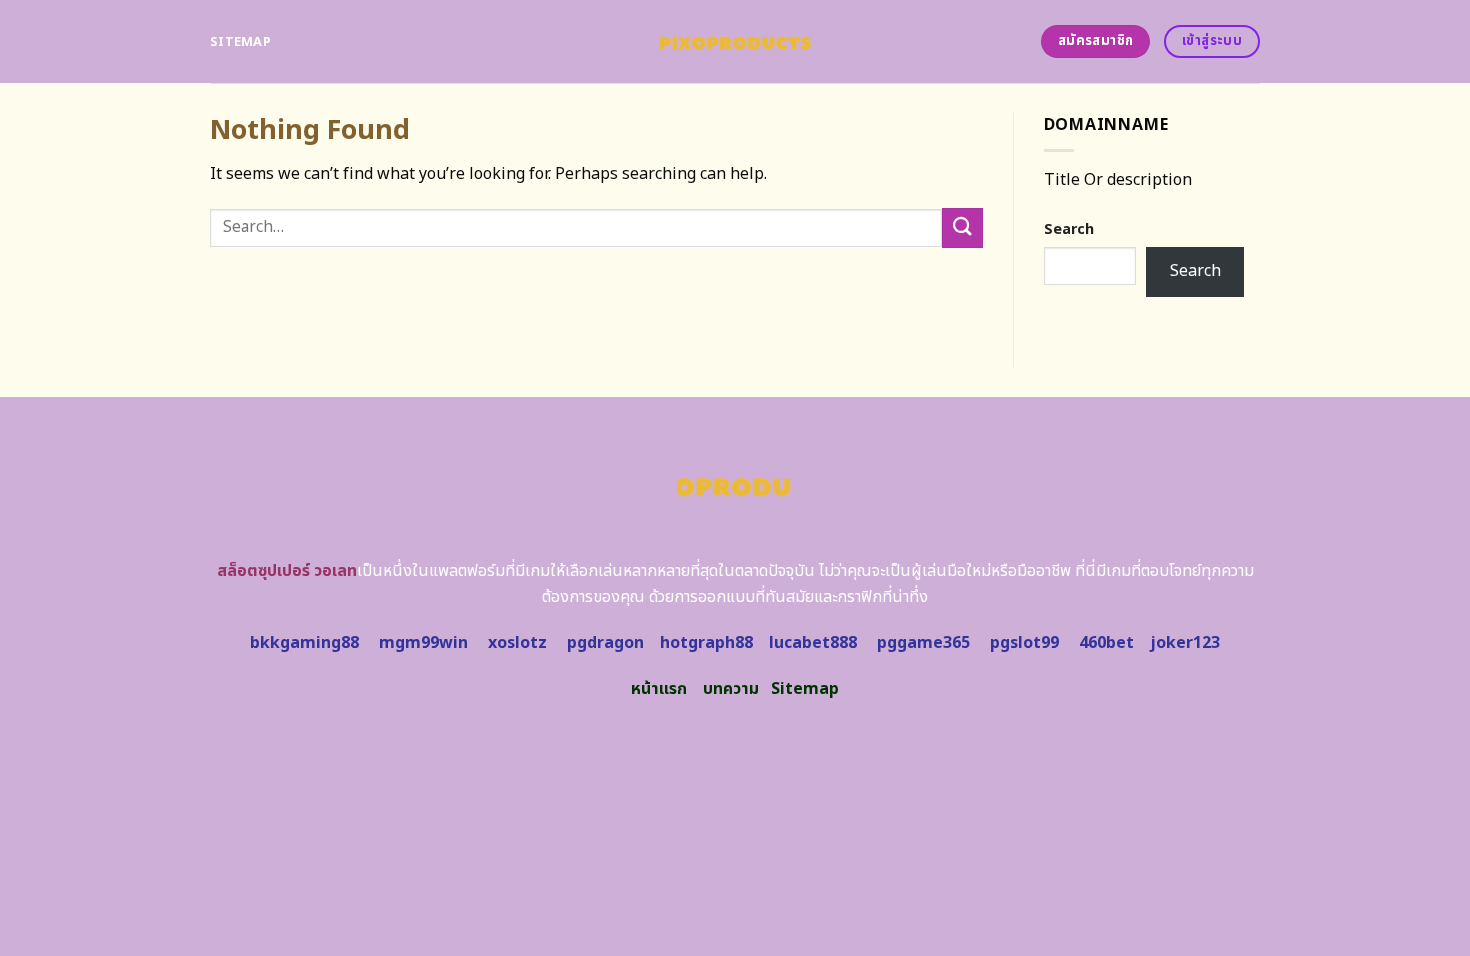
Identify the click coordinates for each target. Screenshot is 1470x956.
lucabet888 (813, 643)
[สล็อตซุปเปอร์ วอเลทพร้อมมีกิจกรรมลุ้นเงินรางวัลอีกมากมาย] (735, 41)
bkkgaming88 (304, 643)
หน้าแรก (659, 689)
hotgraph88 (706, 643)
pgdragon (605, 643)
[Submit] (962, 227)
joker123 (1185, 643)
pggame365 (923, 643)
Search (1069, 229)
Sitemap (240, 42)
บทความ (731, 689)
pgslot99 (1024, 643)
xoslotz (517, 643)
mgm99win (423, 643)
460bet (1106, 643)
